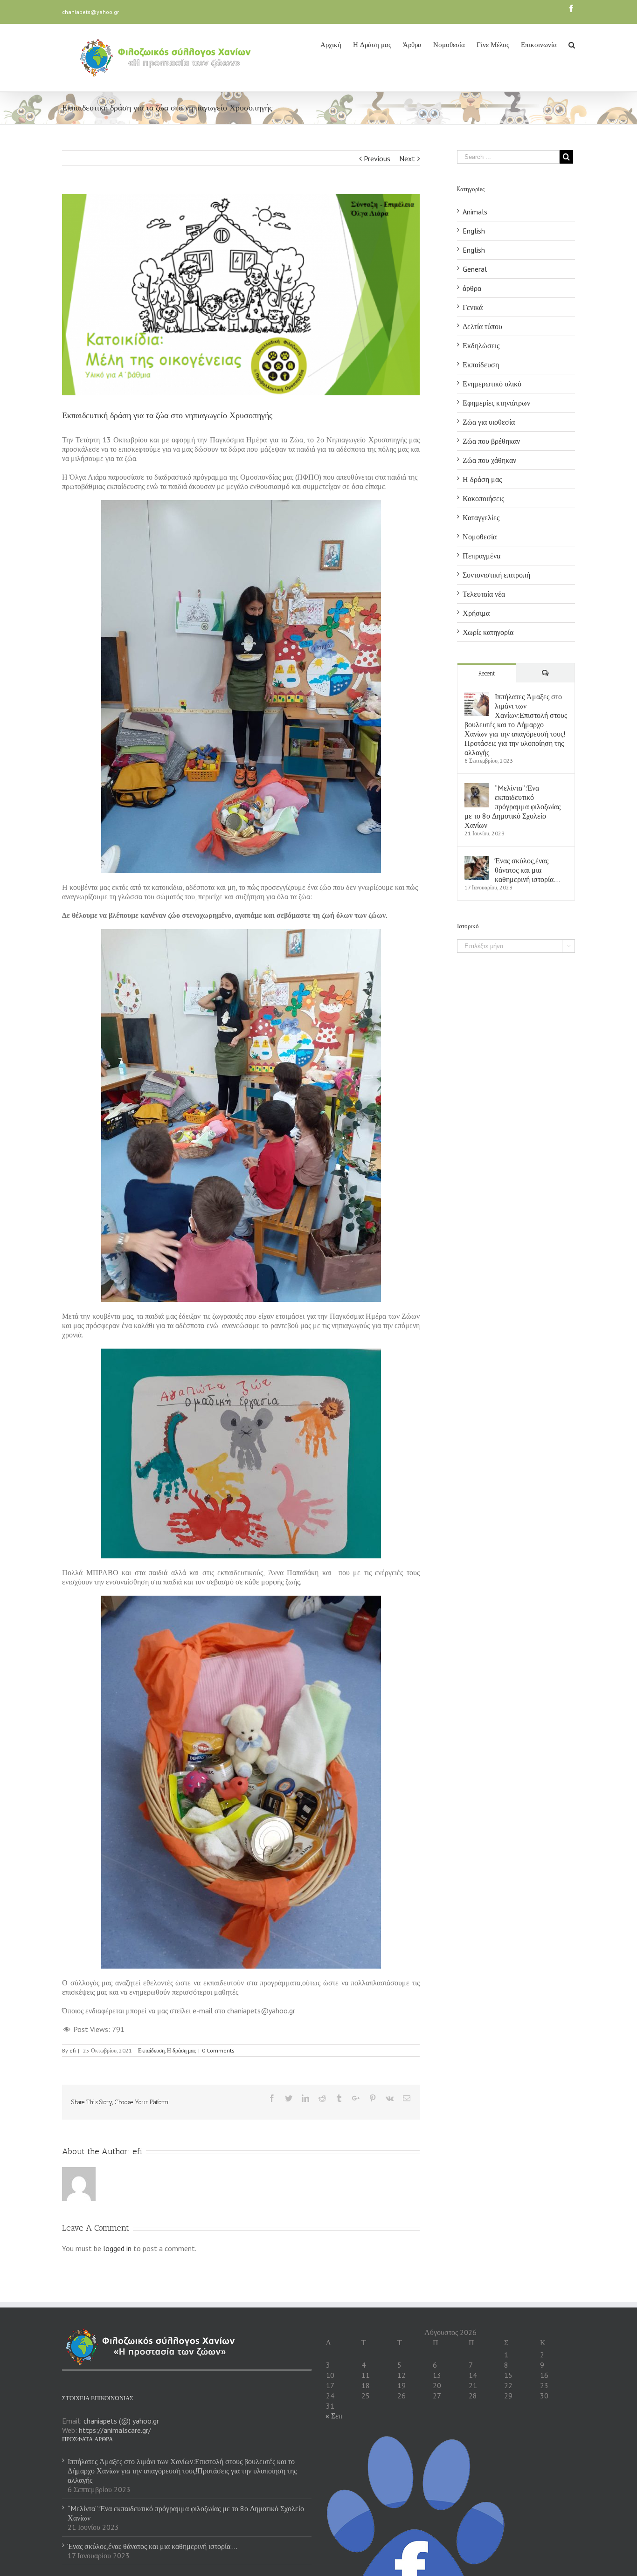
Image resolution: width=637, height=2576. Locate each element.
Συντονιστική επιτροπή (496, 575)
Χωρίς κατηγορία (488, 632)
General (475, 269)
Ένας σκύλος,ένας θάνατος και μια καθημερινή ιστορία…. (528, 870)
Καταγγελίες (481, 517)
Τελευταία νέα (484, 594)
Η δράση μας (181, 2050)
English (474, 231)
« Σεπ (334, 2416)
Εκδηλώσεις (481, 345)
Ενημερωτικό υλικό (492, 384)
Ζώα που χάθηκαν (489, 460)
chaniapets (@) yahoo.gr (121, 2421)
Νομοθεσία (480, 537)
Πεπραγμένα (481, 556)
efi (73, 2050)
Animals (475, 212)
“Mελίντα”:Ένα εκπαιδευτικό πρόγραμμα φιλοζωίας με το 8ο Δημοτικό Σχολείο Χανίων (512, 806)
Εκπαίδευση (151, 2050)
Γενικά (473, 307)
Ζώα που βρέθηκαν (491, 441)
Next (407, 158)
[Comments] (546, 673)
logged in (117, 2248)
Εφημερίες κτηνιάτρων (496, 403)
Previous (377, 158)
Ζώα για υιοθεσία (489, 422)
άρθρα (472, 288)
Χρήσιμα (476, 613)
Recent (487, 673)
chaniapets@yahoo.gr (90, 12)
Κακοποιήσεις (483, 498)
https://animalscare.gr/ (115, 2430)
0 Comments (218, 2050)
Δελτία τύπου (482, 326)
